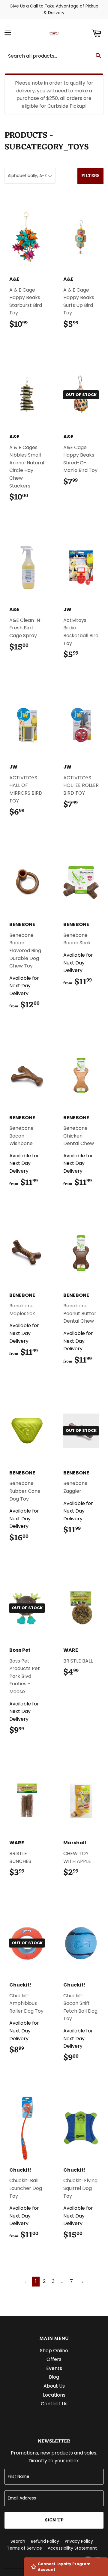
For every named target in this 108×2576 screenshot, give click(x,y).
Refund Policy (45, 2541)
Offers (54, 2359)
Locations (54, 2395)
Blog (54, 2377)
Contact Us (54, 2404)
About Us (54, 2386)
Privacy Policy (79, 2541)
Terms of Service (24, 2548)
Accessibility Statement (72, 2548)
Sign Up (54, 2520)
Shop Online (54, 2351)
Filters (90, 176)
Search (18, 2541)
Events (54, 2368)
